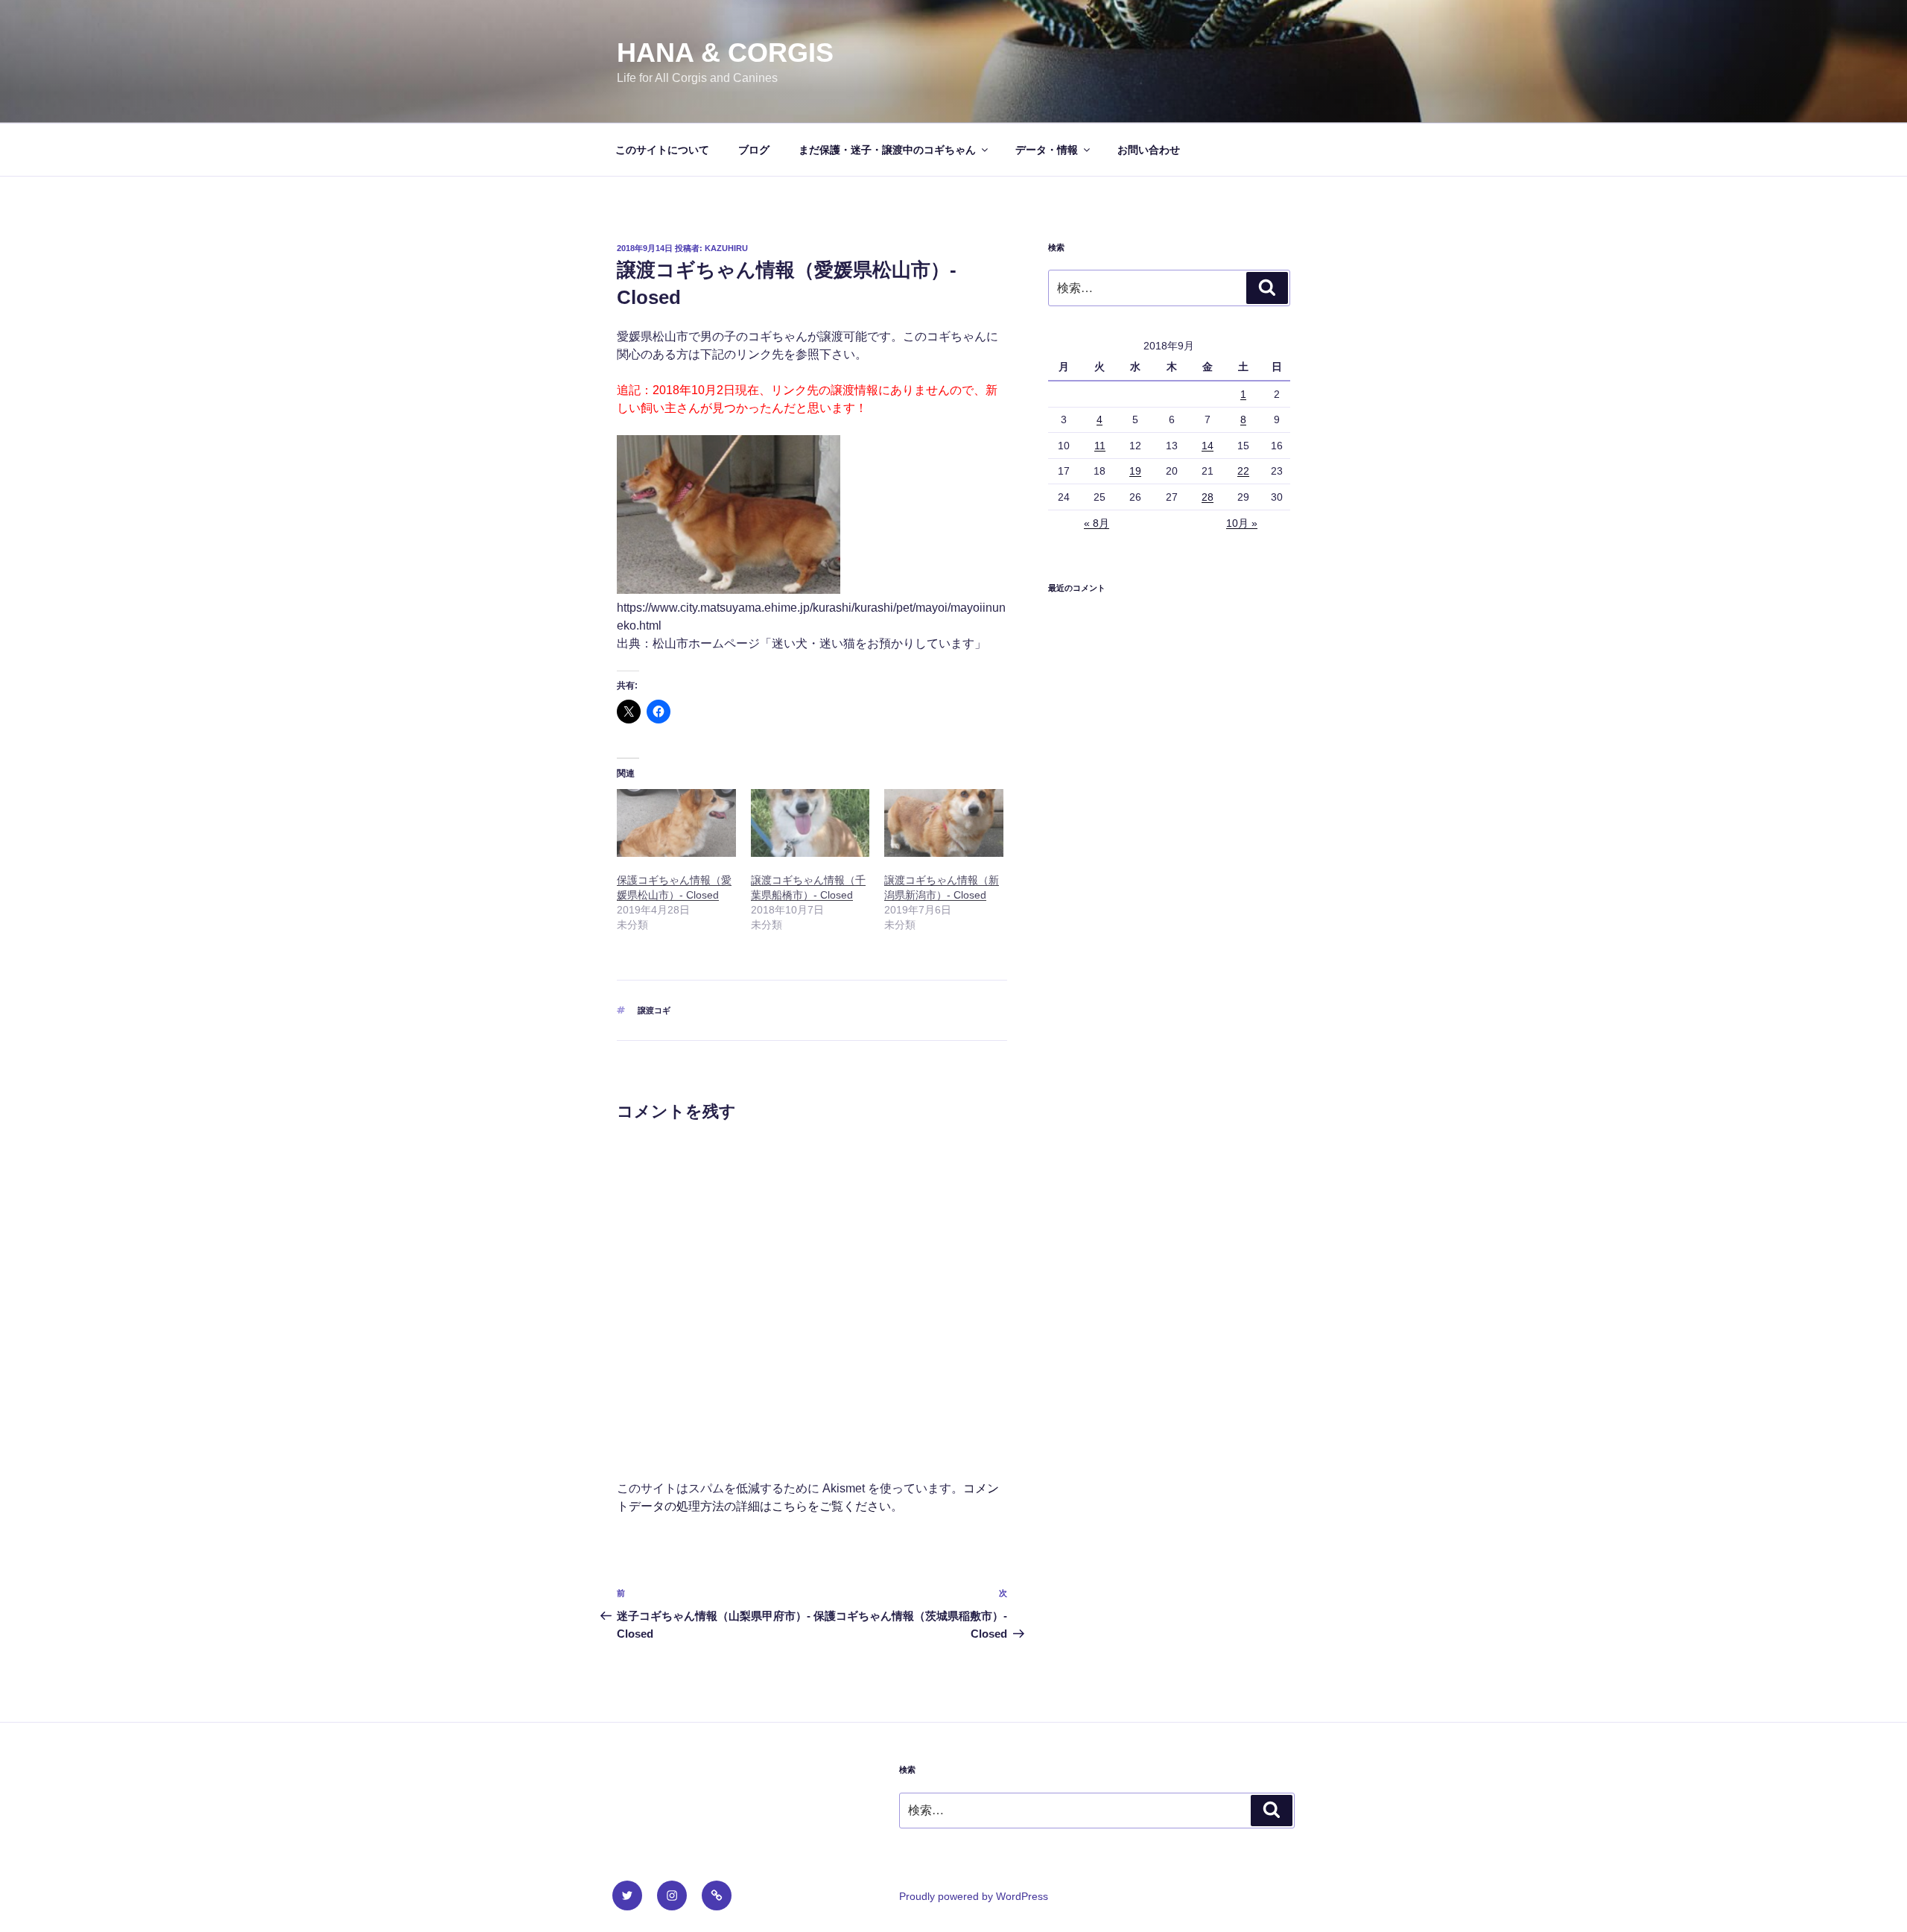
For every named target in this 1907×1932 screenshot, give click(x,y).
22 (1243, 471)
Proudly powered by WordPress (974, 1896)
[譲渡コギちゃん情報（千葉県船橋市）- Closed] (810, 823)
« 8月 (1097, 523)
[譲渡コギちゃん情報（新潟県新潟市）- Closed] (944, 823)
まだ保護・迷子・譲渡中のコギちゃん (887, 150)
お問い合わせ (1149, 150)
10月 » (1242, 523)
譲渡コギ (654, 1010)
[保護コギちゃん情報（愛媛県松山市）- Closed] (676, 823)
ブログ (754, 150)
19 (1135, 471)
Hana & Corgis (725, 53)
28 (1208, 497)
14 (1208, 446)
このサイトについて (662, 150)
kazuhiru (726, 248)
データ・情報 (1047, 150)
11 (1100, 446)
